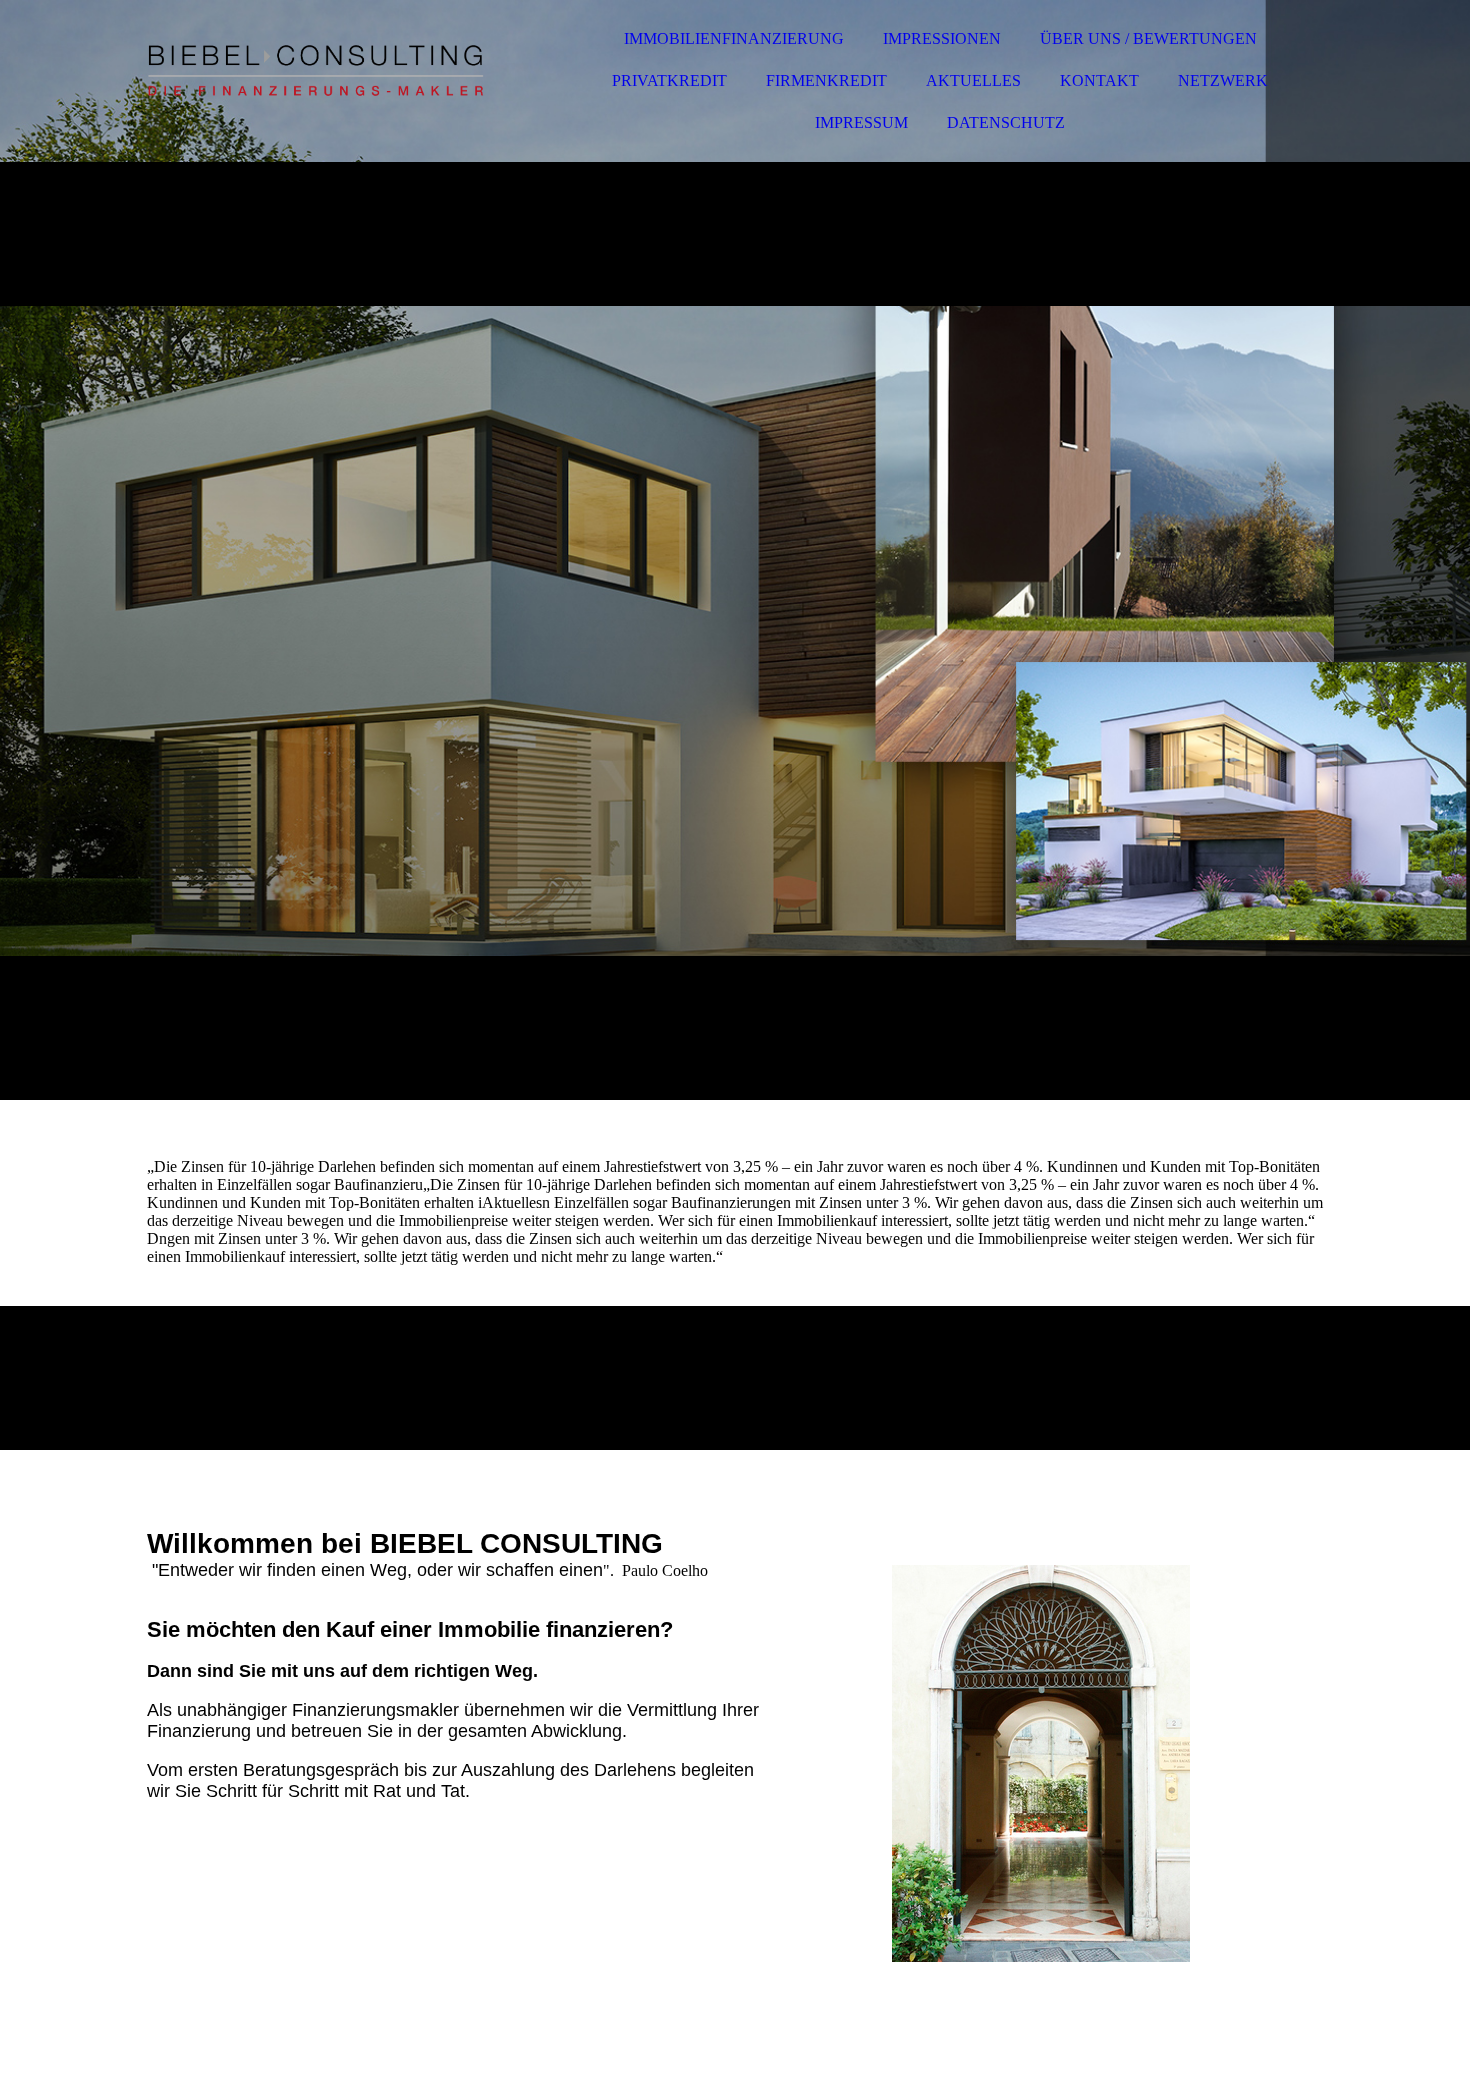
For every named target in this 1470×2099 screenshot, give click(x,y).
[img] (322, 70)
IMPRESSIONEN (942, 38)
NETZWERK (1223, 80)
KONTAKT (1099, 80)
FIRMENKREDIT (826, 80)
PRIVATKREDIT (669, 80)
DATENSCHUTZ (1006, 122)
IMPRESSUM (861, 122)
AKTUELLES (973, 80)
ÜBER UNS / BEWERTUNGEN (1148, 38)
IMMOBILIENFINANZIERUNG (734, 38)
